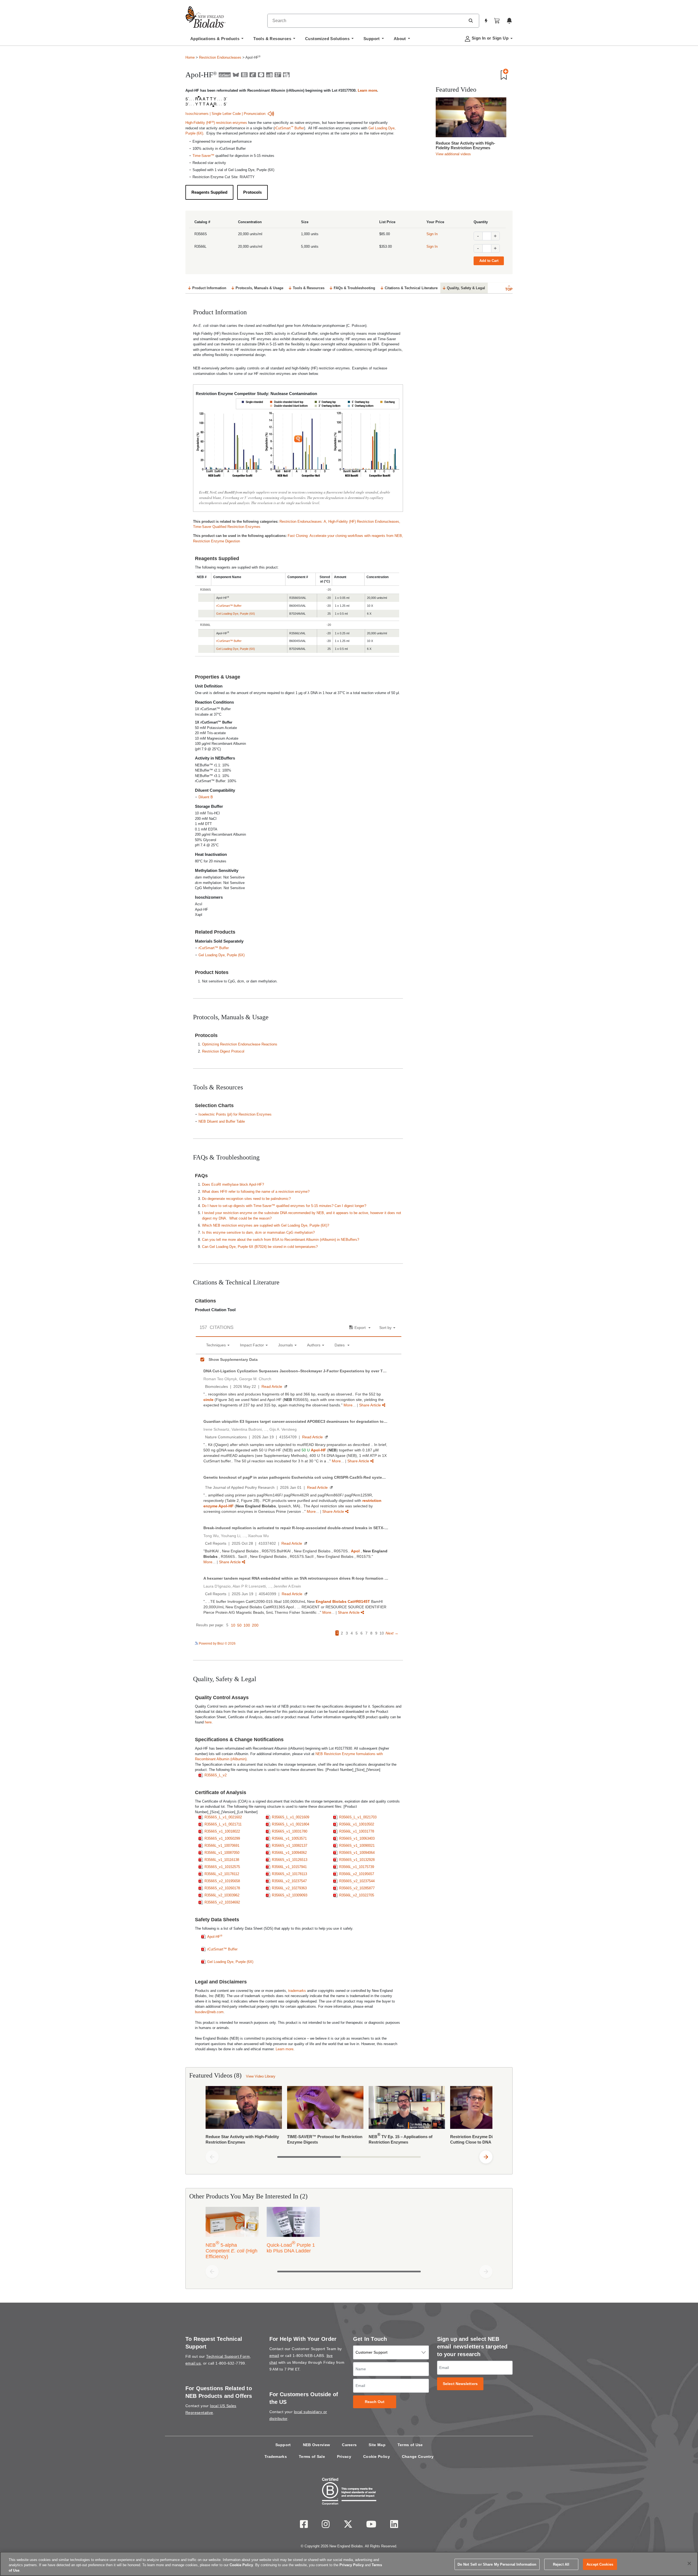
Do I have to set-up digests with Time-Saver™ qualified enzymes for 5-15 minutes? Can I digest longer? (284, 1206)
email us (193, 2363)
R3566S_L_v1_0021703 (358, 1817)
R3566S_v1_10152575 (222, 1867)
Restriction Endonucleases (220, 57)
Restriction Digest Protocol (223, 1051)
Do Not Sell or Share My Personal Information (497, 2564)
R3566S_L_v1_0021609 (291, 1817)
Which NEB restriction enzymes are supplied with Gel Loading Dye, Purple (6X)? (266, 1225)
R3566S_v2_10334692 (222, 1902)
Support (283, 2445)
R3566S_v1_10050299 (222, 1838)
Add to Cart (489, 261)
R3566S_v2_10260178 (222, 1888)
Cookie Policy (377, 2457)
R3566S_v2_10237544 (357, 1881)
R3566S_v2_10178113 (289, 1874)
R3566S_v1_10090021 (357, 1846)
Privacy (344, 2457)
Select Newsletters (460, 2384)
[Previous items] (212, 2157)
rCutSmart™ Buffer (229, 606)
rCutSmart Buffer (289, 128)
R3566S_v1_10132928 (357, 1860)
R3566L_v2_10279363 (289, 1888)
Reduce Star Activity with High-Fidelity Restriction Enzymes (465, 145)
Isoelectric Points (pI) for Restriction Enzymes (235, 1114)
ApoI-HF (215, 1937)
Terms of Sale (312, 2457)
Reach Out (375, 2402)
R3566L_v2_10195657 (357, 1874)
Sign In (432, 234)
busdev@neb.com (209, 2012)
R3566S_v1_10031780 (290, 1831)
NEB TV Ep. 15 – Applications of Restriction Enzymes (401, 2138)
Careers (349, 2445)
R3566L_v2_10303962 (222, 1895)
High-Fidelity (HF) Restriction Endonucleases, (364, 522)
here (208, 1722)
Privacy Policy (352, 2565)
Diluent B (206, 797)
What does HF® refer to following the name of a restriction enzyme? (256, 1192)
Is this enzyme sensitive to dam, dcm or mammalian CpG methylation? (258, 1232)
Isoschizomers (197, 114)
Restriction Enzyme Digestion (216, 541)
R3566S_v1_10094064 (357, 1853)
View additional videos (453, 154)
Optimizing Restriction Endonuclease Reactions (240, 1044)
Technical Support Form (228, 2356)
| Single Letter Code (225, 114)
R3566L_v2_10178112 (222, 1874)
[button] (471, 20)
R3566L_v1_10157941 (289, 1867)
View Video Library (261, 2076)
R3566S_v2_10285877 (357, 1888)
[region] (349, 2564)
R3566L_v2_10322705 (357, 1895)
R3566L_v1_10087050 (222, 1853)
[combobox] (366, 21)
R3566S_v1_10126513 (290, 1860)
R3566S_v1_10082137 (290, 1846)
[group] (349, 2117)
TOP (509, 289)
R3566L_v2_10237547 (289, 1881)
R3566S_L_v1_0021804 (291, 1824)
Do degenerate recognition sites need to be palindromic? (246, 1199)
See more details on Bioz (383, 1643)
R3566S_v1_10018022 (222, 1831)
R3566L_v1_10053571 (289, 1838)
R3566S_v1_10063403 (357, 1838)
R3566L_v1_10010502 (357, 1824)
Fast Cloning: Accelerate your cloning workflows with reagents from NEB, (345, 536)
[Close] (689, 2563)
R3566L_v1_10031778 (357, 1831)
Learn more (367, 90)
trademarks (297, 1991)
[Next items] (486, 2157)
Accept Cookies (600, 2564)
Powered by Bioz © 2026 (217, 1643)
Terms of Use (410, 2445)
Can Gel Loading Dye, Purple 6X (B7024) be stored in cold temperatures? (260, 1247)
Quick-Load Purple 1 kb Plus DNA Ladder (291, 2247)
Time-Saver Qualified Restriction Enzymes (227, 527)
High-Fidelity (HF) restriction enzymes (216, 123)
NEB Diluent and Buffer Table (222, 1121)
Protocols (252, 192)
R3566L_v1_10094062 (289, 1853)
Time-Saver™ (203, 156)
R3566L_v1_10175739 (357, 1867)
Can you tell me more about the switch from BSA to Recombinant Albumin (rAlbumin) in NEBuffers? (281, 1240)
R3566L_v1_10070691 (222, 1846)
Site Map (377, 2445)
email (274, 2356)
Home (190, 57)
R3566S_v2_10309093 (290, 1895)
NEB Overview (317, 2445)
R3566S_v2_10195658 (222, 1881)
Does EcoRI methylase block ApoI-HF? (233, 1184)
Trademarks (276, 2457)
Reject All (561, 2564)
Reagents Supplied (209, 192)
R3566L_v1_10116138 (222, 1860)
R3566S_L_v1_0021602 (223, 1817)
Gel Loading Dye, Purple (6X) (236, 614)
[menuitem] (217, 40)
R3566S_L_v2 (216, 1775)
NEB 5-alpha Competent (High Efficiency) (231, 2250)
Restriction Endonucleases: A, (304, 522)
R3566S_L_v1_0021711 (223, 1824)
